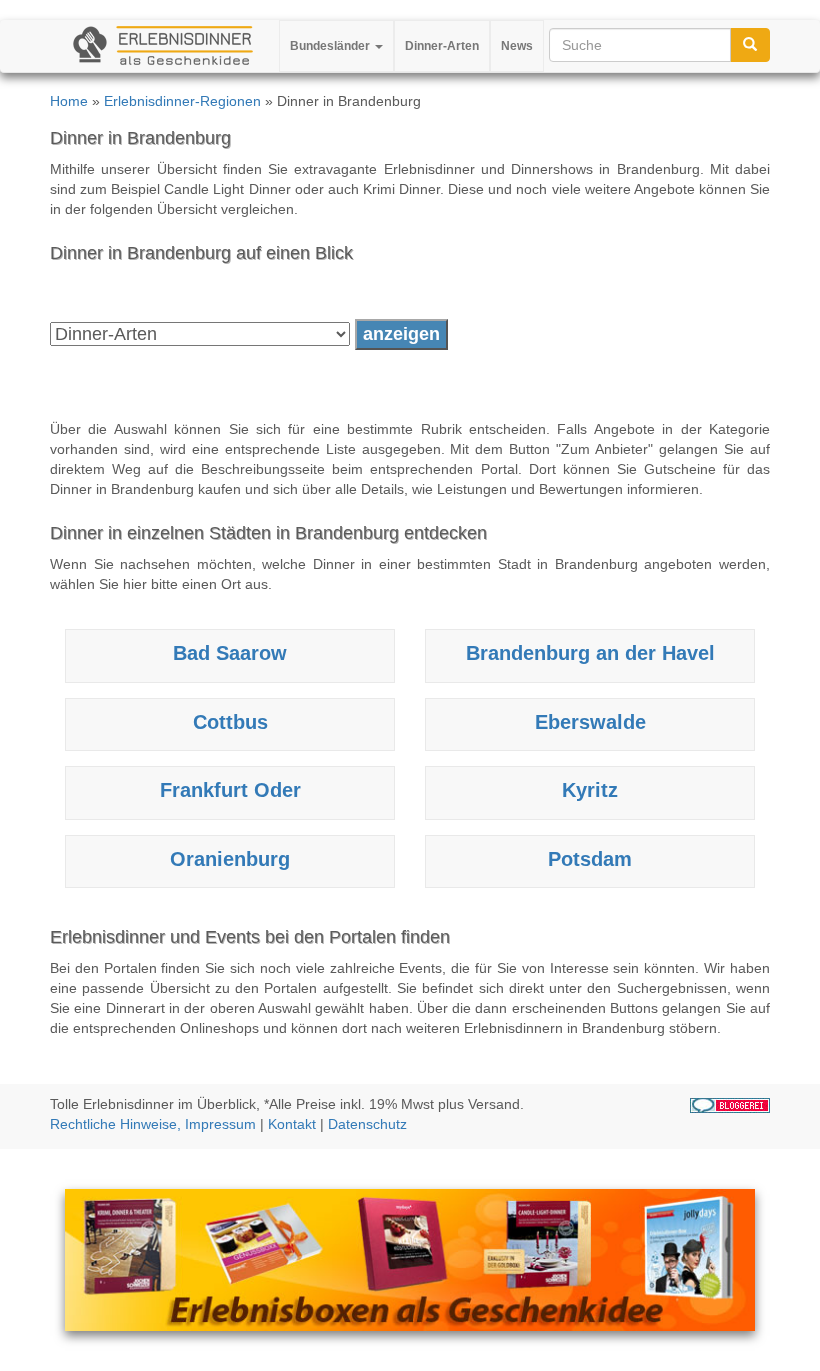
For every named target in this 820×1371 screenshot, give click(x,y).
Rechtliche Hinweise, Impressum (153, 1124)
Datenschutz (367, 1124)
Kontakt (292, 1124)
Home (69, 101)
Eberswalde (590, 722)
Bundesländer (331, 46)
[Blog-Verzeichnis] (730, 1104)
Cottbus (230, 722)
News (517, 46)
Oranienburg (230, 859)
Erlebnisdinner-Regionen (182, 101)
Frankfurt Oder (230, 790)
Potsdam (590, 859)
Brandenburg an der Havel (590, 653)
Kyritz (590, 790)
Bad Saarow (230, 653)
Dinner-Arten (442, 46)
